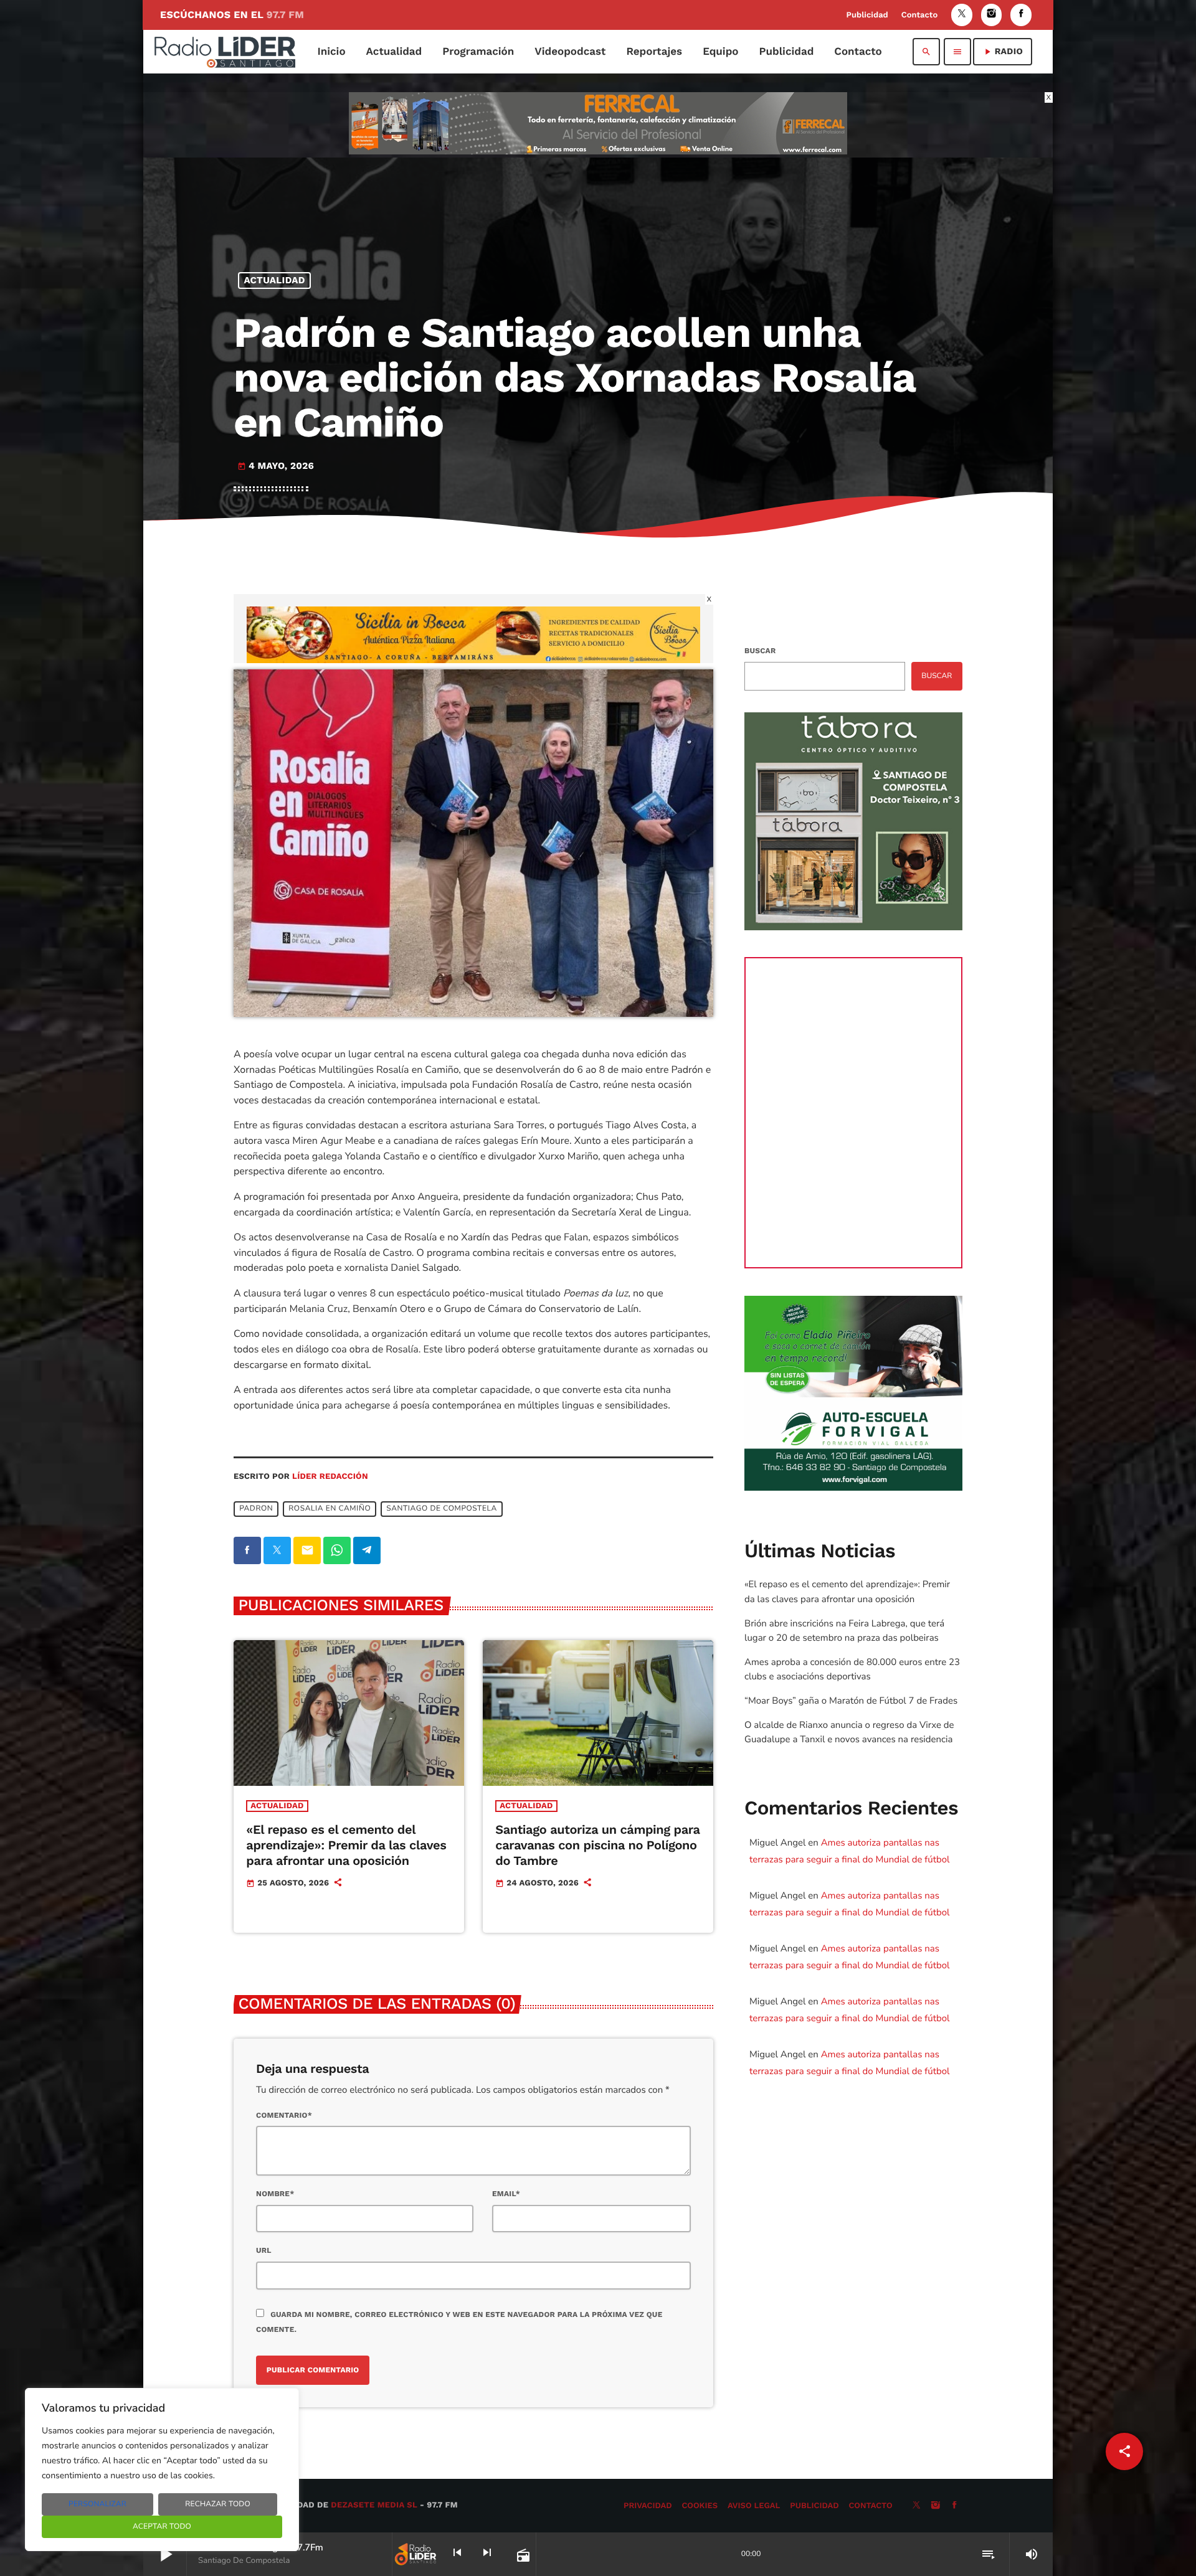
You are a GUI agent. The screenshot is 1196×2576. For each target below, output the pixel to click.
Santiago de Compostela (442, 1509)
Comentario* (284, 2115)
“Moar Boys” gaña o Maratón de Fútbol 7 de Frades (851, 1701)
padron (256, 1509)
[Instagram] (992, 15)
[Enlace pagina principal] (225, 52)
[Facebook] (1021, 15)
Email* (506, 2194)
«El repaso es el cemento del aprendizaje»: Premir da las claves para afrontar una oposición (346, 1845)
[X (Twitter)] (962, 15)
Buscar (760, 651)
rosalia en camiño (330, 1509)
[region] (162, 2470)
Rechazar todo (218, 2504)
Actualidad (275, 280)
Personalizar (97, 2504)
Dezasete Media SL (374, 2505)
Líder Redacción (330, 1477)
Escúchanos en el (232, 15)
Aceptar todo (162, 2527)
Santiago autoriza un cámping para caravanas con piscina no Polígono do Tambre (597, 1845)
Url (264, 2250)
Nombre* (275, 2194)
